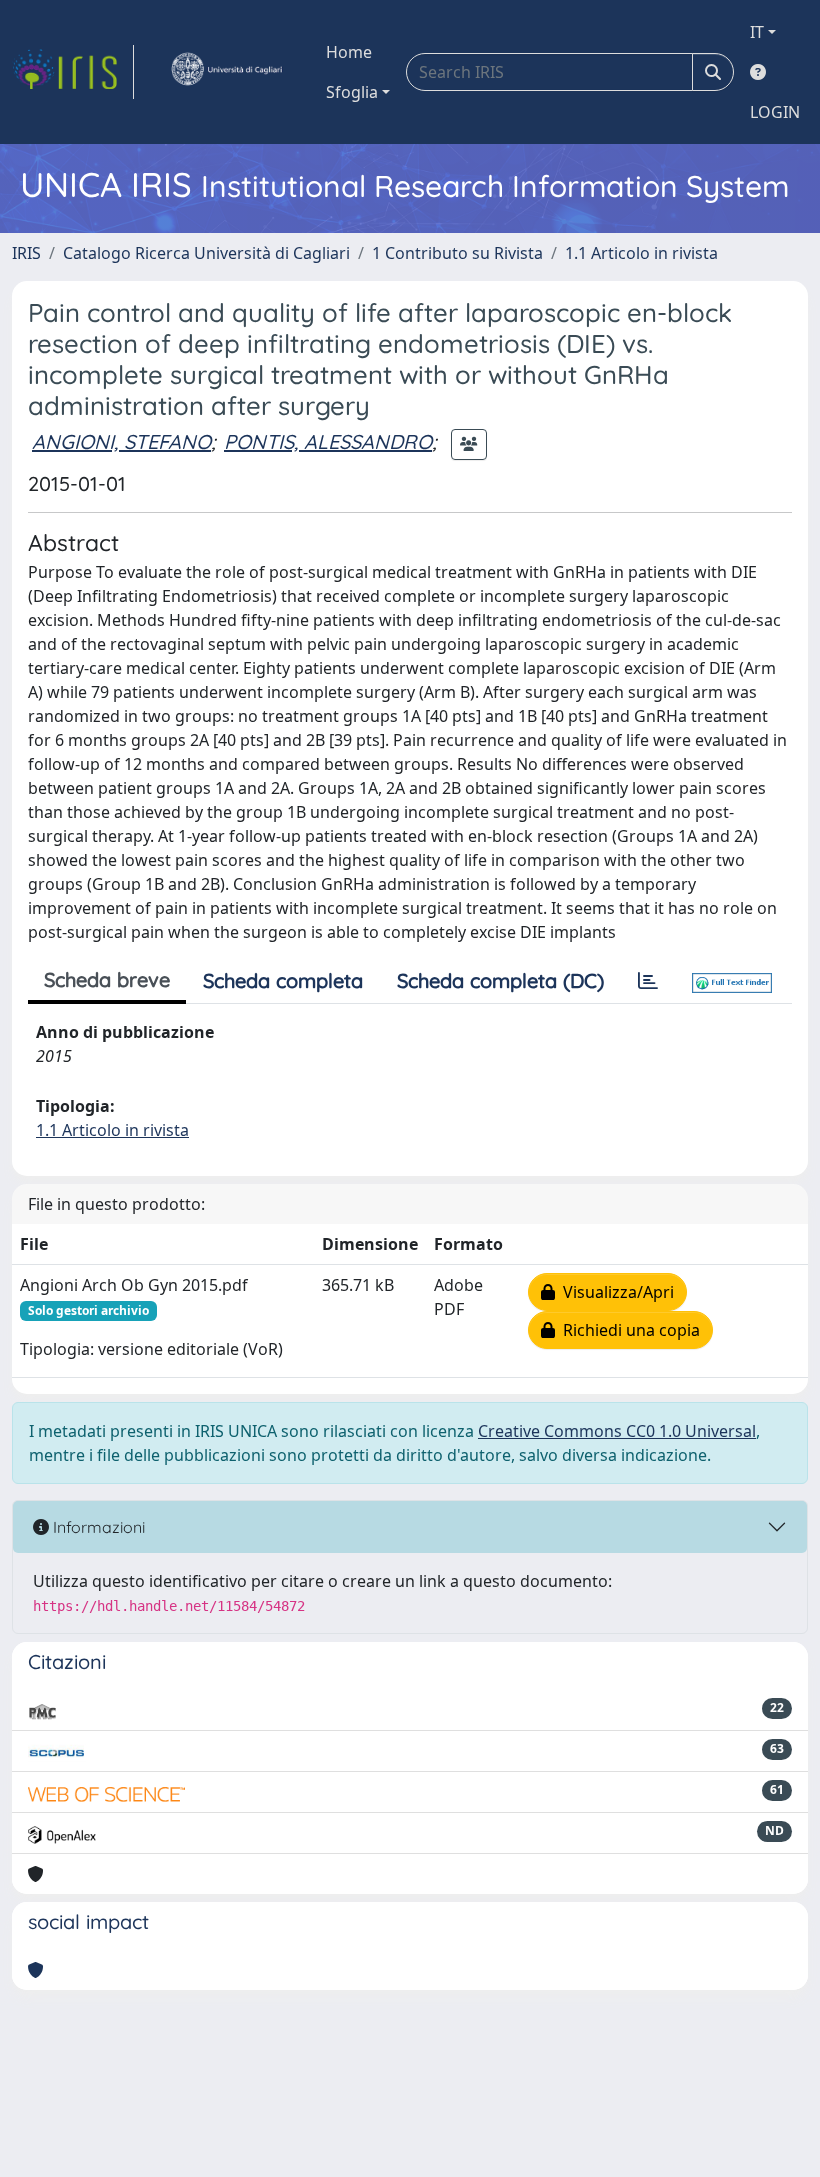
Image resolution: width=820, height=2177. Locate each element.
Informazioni (97, 1527)
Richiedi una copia (627, 1330)
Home (349, 52)
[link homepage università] (226, 72)
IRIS (26, 253)
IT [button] (757, 32)
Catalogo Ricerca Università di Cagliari (206, 253)
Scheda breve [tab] (107, 979)
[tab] (648, 981)
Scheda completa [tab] (283, 980)
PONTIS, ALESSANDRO (328, 441)
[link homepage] (73, 72)
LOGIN (775, 112)
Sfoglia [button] (352, 92)
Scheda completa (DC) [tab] (500, 980)
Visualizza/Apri (614, 1292)
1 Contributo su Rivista (457, 253)
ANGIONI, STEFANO (121, 441)
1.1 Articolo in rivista (641, 253)
